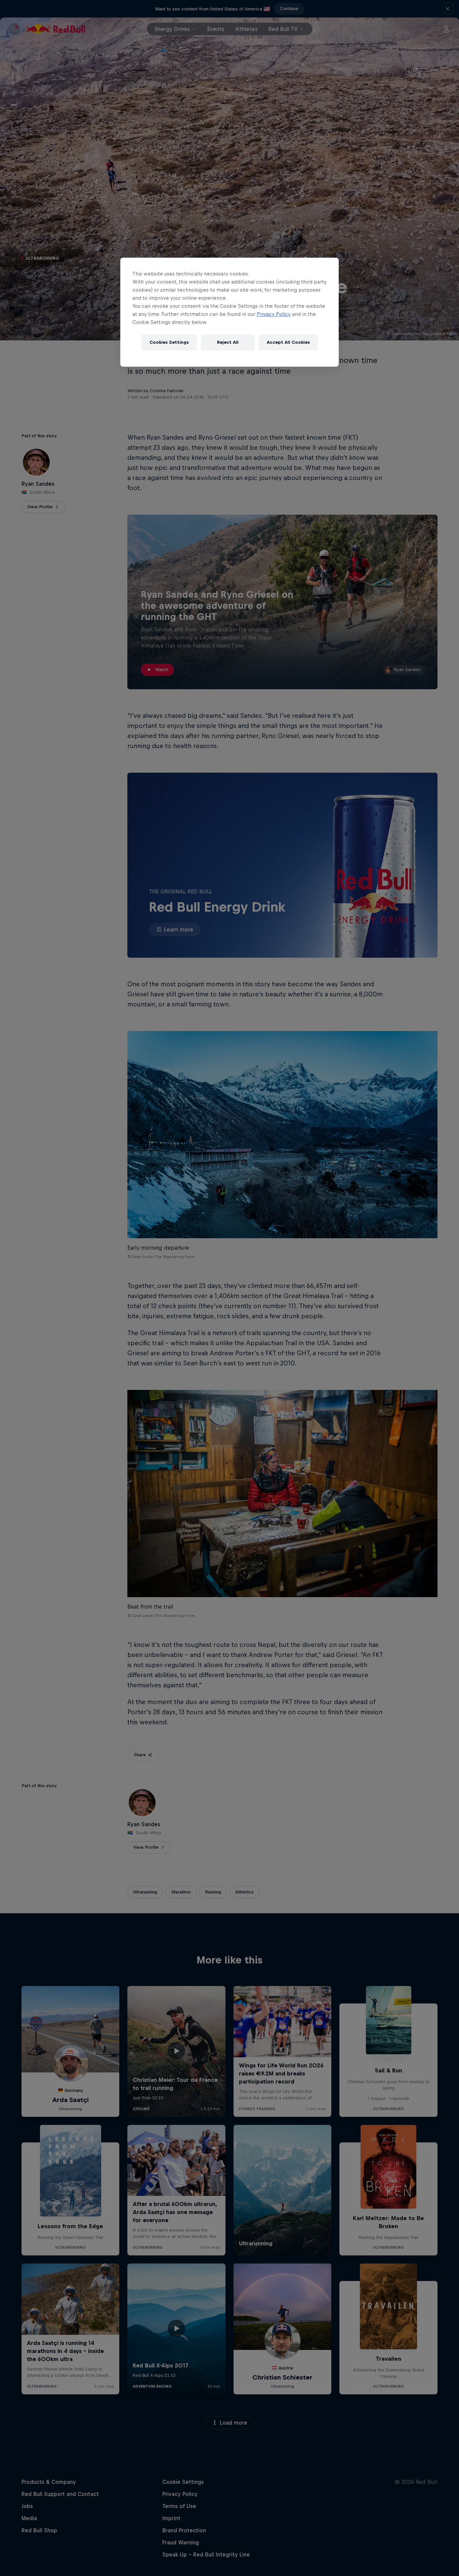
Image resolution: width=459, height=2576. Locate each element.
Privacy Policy (274, 314)
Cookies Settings (169, 342)
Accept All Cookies (288, 342)
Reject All (228, 342)
